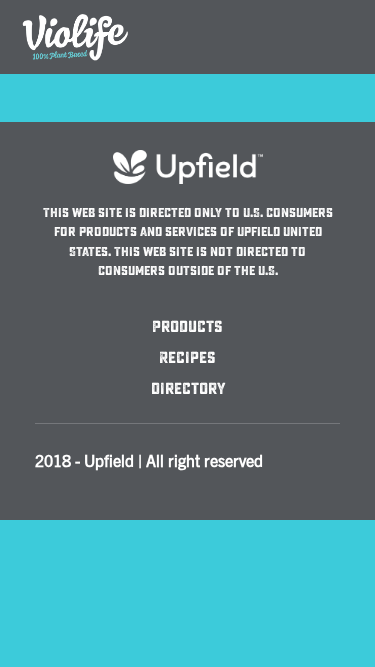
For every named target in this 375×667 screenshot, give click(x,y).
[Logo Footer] (188, 159)
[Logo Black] (75, 12)
